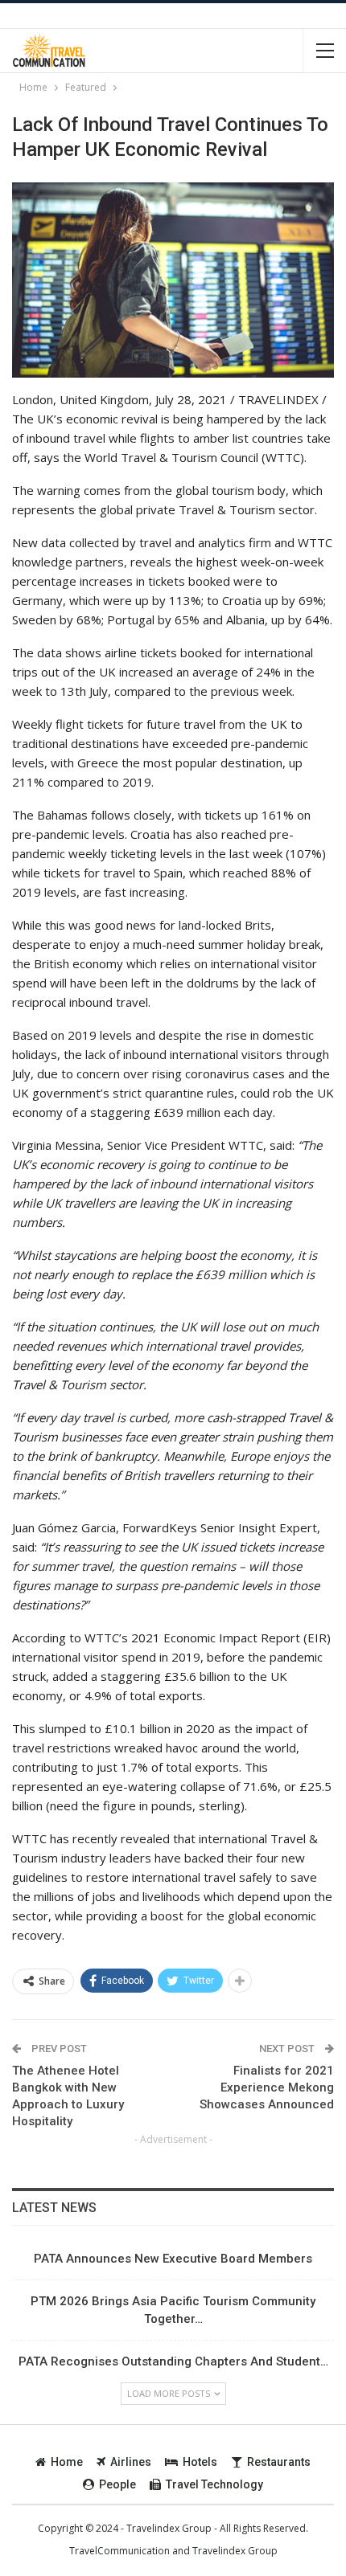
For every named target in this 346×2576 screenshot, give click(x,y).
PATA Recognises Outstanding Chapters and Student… (173, 2361)
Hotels (200, 2462)
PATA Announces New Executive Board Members (173, 2259)
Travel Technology (214, 2484)
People (117, 2484)
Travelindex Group (235, 2551)
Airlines (131, 2462)
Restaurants (279, 2462)
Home (67, 2462)
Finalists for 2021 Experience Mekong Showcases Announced (267, 2087)
